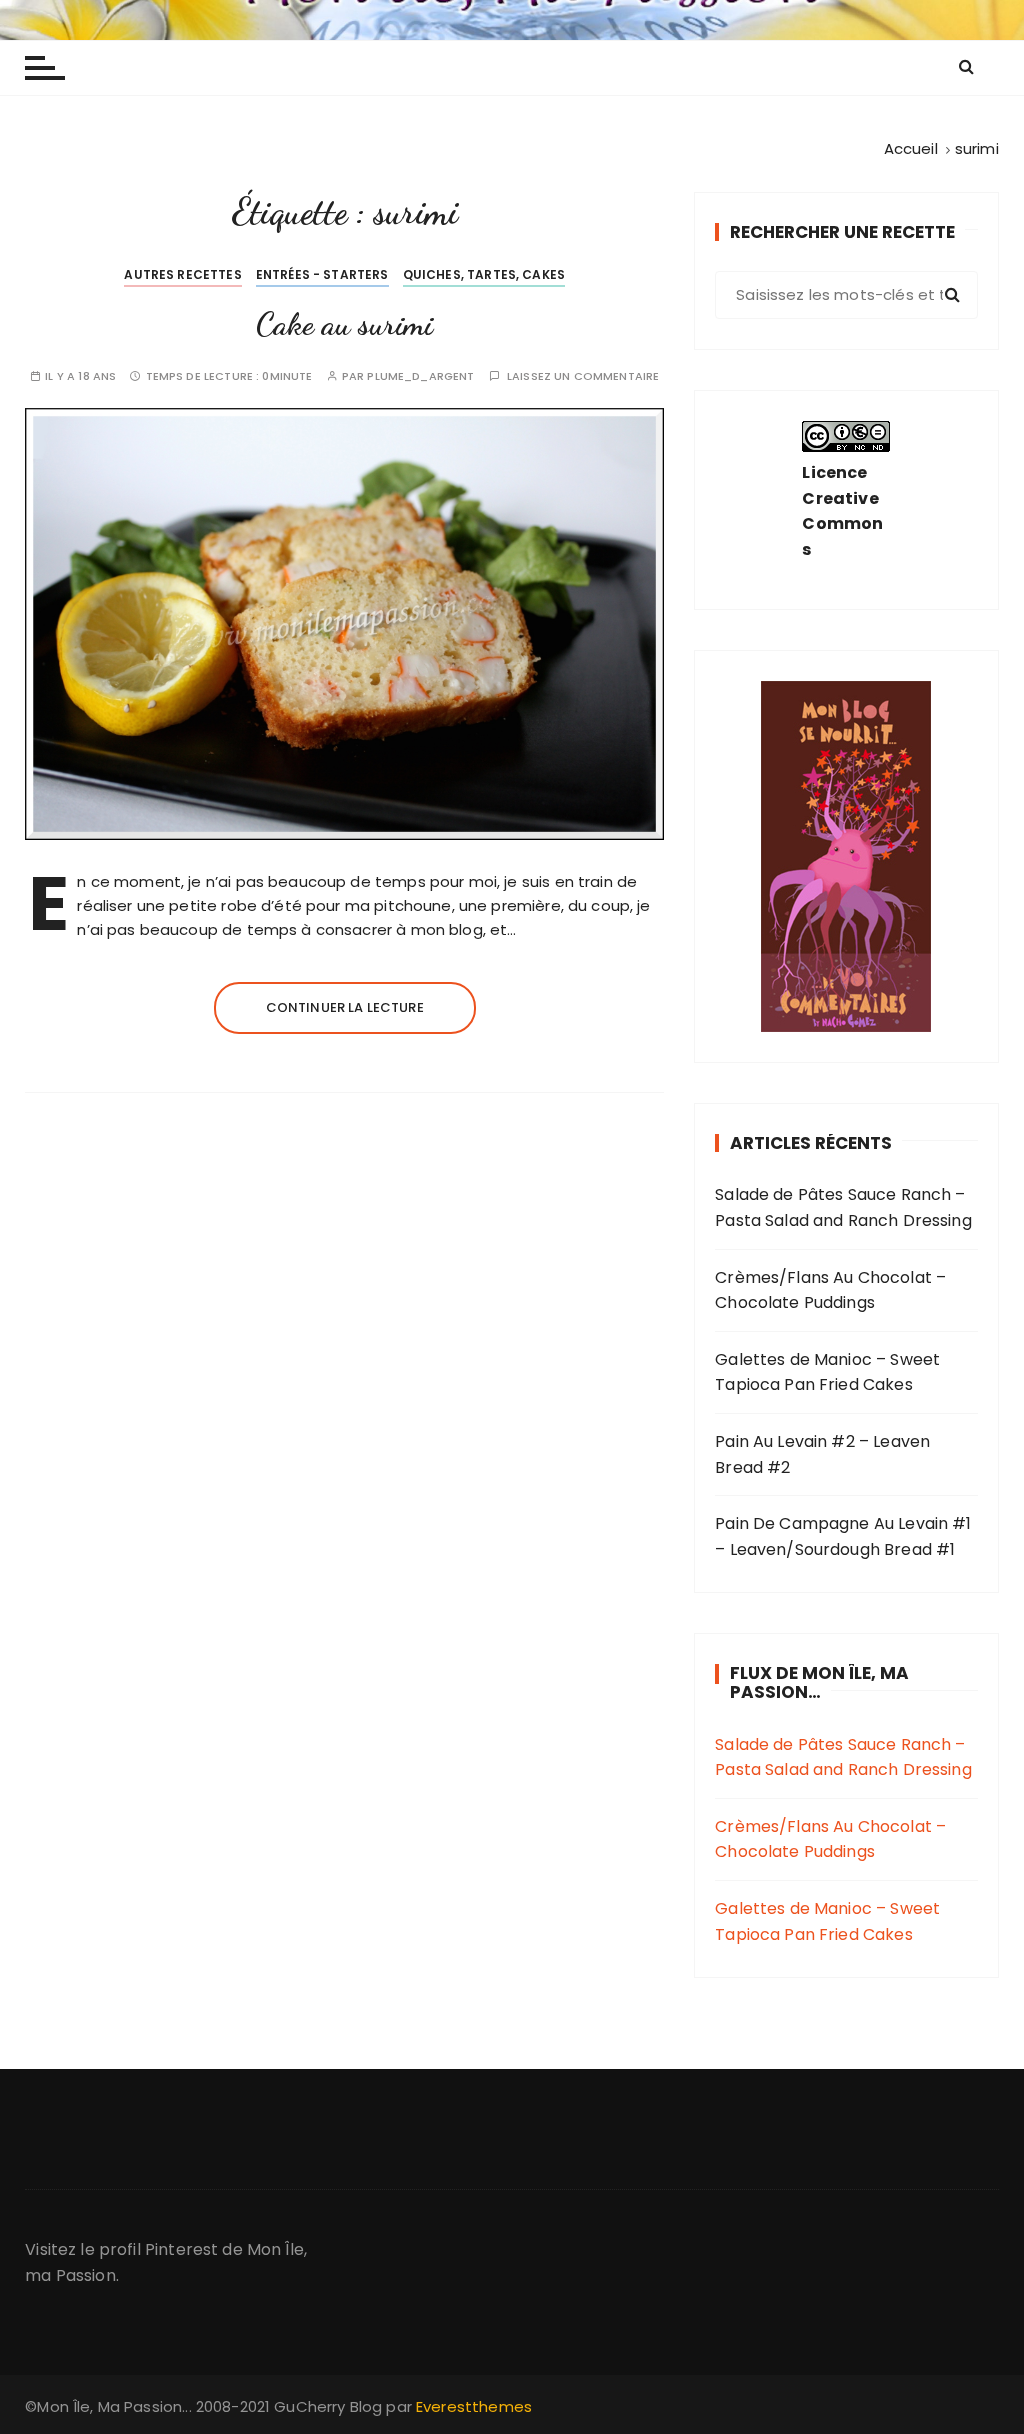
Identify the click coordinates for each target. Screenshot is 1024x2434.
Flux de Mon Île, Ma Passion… (819, 1682)
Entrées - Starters (322, 274)
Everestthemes (474, 2406)
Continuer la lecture (345, 1007)
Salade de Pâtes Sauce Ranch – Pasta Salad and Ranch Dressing (843, 1207)
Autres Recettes (182, 274)
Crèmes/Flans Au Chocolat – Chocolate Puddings (830, 1290)
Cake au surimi (344, 324)
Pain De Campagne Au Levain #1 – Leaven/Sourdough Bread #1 (843, 1536)
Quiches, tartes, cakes (484, 274)
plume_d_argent (420, 376)
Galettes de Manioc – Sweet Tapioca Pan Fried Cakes (827, 1372)
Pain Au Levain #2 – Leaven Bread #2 (822, 1454)
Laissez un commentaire (583, 376)
